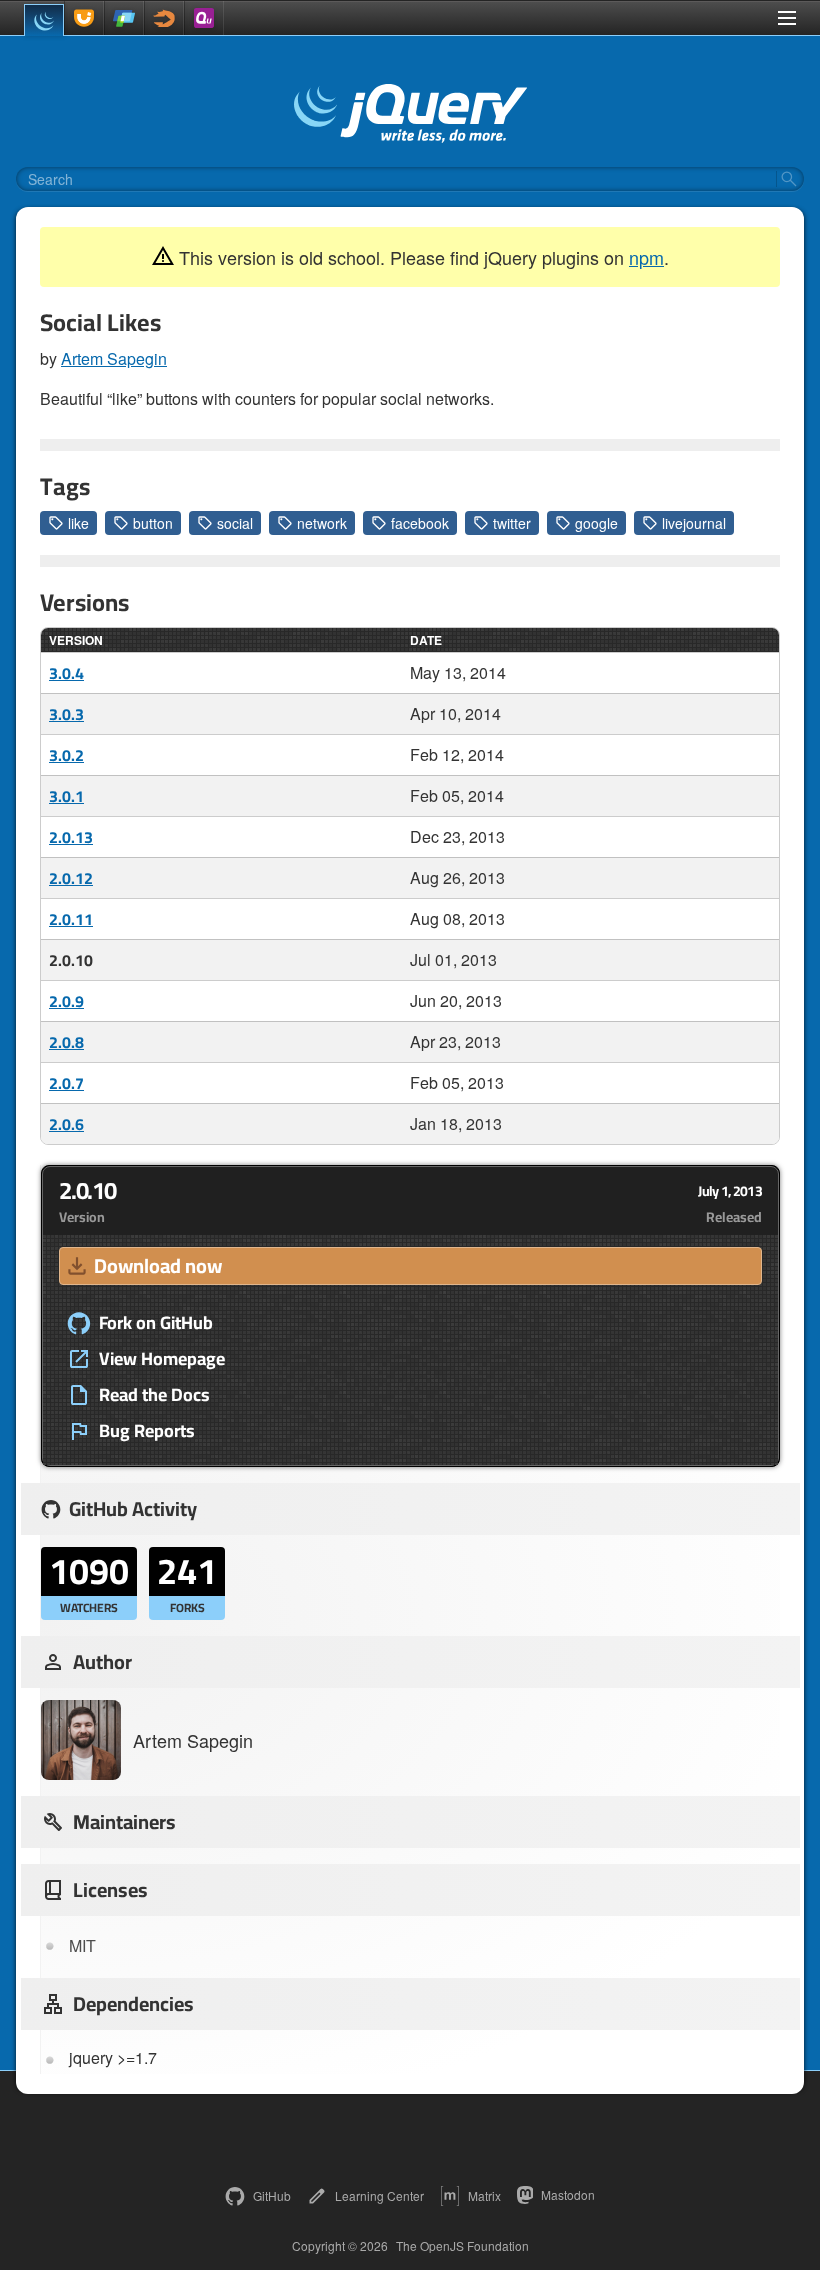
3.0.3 (66, 714)
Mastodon (568, 2194)
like (78, 523)
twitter (512, 523)
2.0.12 (71, 878)
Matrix (484, 2195)
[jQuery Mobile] (124, 18)
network (322, 523)
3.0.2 (66, 755)
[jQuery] (44, 20)
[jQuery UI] (84, 18)
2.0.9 (66, 1001)
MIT (82, 1945)
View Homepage (162, 1359)
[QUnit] (204, 18)
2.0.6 (66, 1124)
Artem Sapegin (114, 358)
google (596, 523)
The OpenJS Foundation (462, 2246)
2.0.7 (66, 1083)
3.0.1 (66, 796)
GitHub (272, 2195)
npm (646, 257)
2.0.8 (66, 1042)
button (153, 523)
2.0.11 (71, 919)
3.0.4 (66, 673)
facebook (420, 523)
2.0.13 (71, 837)
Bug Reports (147, 1431)
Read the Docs (154, 1395)
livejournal (694, 523)
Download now (158, 1265)
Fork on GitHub (156, 1323)
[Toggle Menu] (787, 18)
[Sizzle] (164, 18)
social (235, 523)
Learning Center (379, 2195)
